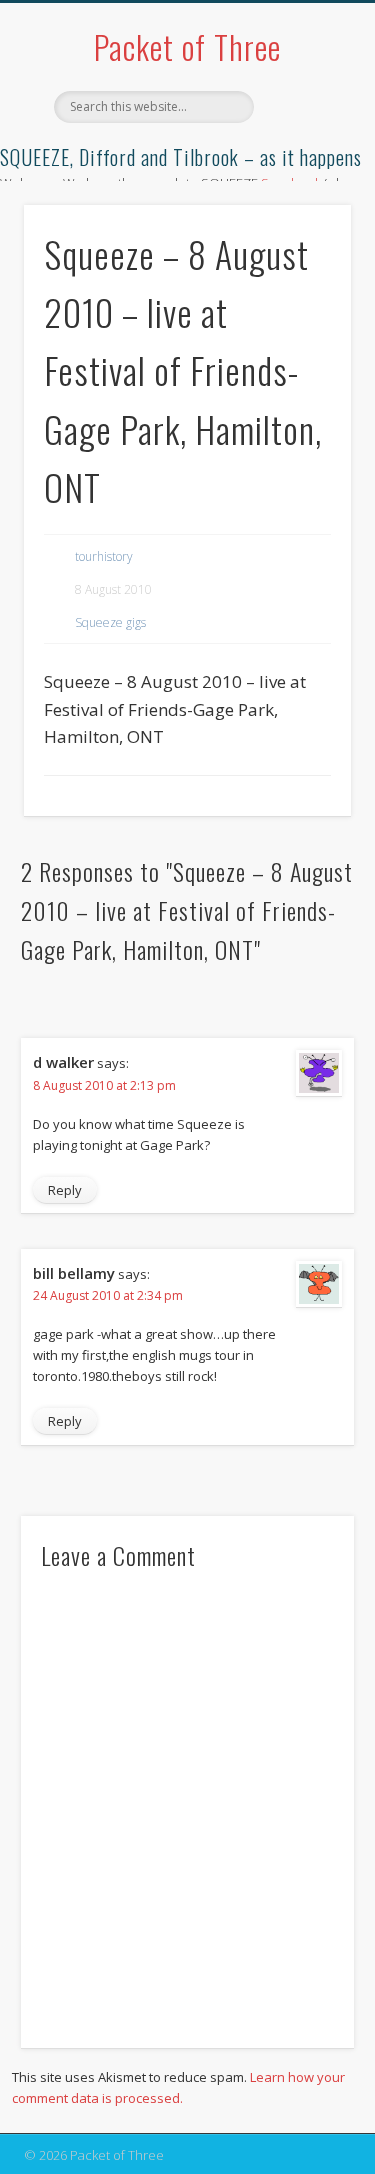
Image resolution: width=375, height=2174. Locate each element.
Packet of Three (187, 46)
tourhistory (104, 556)
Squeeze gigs (110, 622)
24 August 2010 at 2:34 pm (108, 1295)
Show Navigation (303, 179)
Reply (65, 1190)
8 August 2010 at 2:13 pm (104, 1085)
